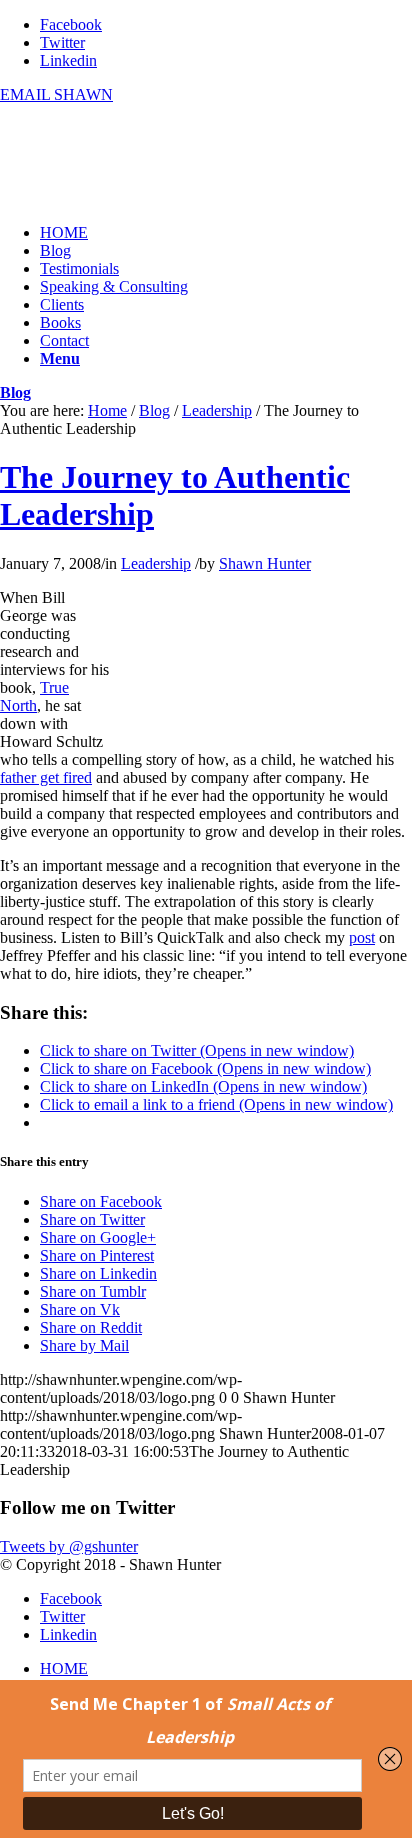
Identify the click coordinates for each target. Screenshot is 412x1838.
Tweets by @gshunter (69, 1546)
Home (107, 410)
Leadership (217, 410)
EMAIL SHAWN (56, 94)
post (362, 937)
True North (34, 696)
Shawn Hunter (265, 563)
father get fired (46, 777)
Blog (15, 392)
